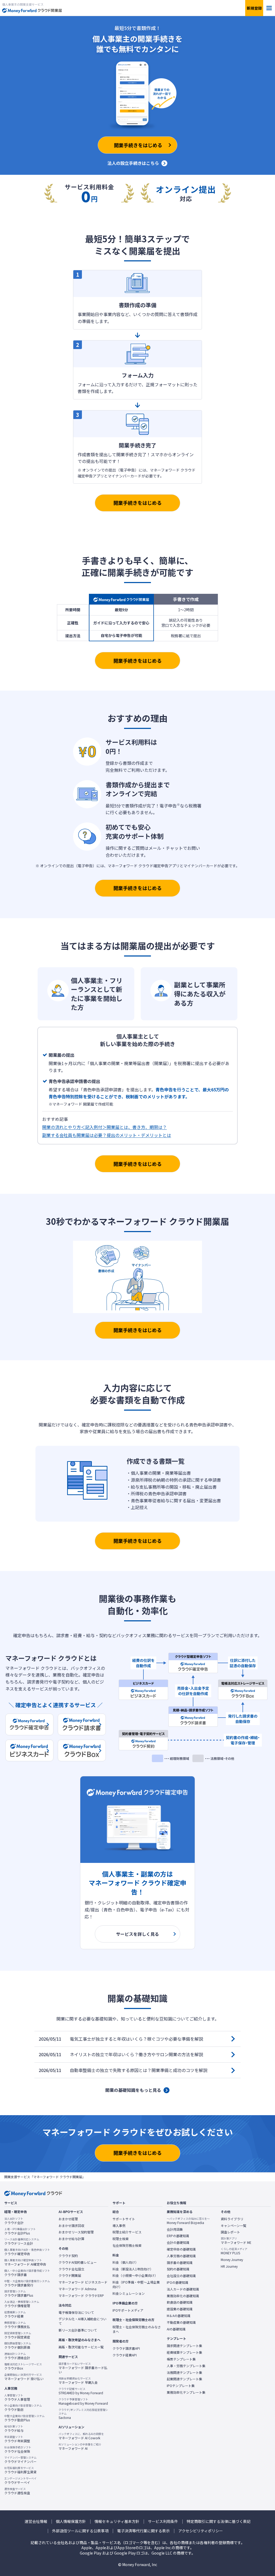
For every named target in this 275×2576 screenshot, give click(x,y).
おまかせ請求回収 (71, 2226)
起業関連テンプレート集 (184, 2379)
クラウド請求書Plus (19, 2293)
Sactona (83, 2414)
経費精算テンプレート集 (184, 2352)
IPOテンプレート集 (181, 2386)
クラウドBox (23, 2366)
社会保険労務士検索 (127, 2245)
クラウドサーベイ (20, 2481)
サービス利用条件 (163, 2521)
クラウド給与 (14, 2429)
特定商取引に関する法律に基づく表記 (219, 2521)
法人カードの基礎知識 (183, 2289)
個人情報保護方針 (71, 2521)
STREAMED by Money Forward (81, 2391)
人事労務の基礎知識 (181, 2256)
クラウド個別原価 (18, 2345)
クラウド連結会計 (17, 2356)
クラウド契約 (68, 2256)
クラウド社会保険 (18, 2449)
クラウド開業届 (70, 2275)
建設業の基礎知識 (180, 2309)
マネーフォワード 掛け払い (24, 2377)
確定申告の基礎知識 (181, 2249)
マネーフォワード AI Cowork (81, 2436)
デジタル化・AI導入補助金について (82, 2321)
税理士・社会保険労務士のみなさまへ (137, 2329)
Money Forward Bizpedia (188, 2221)
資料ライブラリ (232, 2219)
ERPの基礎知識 (178, 2236)
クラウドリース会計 (22, 2241)
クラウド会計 (14, 2221)
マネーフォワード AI (80, 2447)
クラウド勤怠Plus (24, 2418)
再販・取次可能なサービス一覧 (81, 2347)
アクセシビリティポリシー (201, 2531)
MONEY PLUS (234, 2251)
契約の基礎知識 (178, 2269)
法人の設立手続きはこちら (133, 163)
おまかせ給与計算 (71, 2239)
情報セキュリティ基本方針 (117, 2521)
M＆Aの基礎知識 (179, 2316)
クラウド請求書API (126, 2348)
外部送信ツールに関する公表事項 (80, 2531)
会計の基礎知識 (178, 2243)
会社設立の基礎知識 (181, 2276)
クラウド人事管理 (17, 2397)
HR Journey (229, 2266)
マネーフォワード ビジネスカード (83, 2282)
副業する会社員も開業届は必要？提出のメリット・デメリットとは (107, 1135)
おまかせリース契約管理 (76, 2232)
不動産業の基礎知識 (181, 2322)
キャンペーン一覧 (234, 2226)
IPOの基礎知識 (178, 2282)
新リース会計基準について (78, 2330)
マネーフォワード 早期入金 (78, 2381)
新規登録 (254, 8)
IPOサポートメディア (128, 2310)
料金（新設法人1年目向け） (133, 2269)
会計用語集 (175, 2229)
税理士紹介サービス (127, 2232)
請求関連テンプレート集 (184, 2346)
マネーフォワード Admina (77, 2289)
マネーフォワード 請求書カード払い (83, 2368)
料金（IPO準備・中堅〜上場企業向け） (136, 2284)
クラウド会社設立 (71, 2269)
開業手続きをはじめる (137, 503)
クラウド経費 (15, 2314)
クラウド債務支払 (17, 2325)
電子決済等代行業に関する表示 (143, 2531)
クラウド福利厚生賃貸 (20, 2470)
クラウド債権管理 (22, 2304)
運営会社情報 (36, 2521)
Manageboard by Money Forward (83, 2401)
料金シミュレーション (129, 2293)
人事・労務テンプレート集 (186, 2366)
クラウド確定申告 (27, 2252)
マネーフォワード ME (236, 2241)
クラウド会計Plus (20, 2231)
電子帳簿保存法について (76, 2312)
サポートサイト (124, 2219)
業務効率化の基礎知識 (183, 2296)
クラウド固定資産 (18, 2335)
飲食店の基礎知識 (180, 2302)
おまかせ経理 (68, 2219)
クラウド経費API (125, 2355)
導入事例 (119, 2226)
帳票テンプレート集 (181, 2359)
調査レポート (230, 2232)
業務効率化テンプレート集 (186, 2392)
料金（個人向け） (125, 2262)
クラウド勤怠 (23, 2408)
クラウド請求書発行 (27, 2283)
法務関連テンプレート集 (184, 2373)
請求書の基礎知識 (180, 2263)
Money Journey (232, 2260)
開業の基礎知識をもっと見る (133, 2090)
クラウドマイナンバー (20, 2460)
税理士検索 (121, 2239)
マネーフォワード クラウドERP (81, 2296)
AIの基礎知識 (176, 2329)
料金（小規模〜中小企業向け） (135, 2275)
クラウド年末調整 (17, 2439)
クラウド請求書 (27, 2273)
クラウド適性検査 (17, 2491)
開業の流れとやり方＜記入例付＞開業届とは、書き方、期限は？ (104, 1127)
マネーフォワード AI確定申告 (25, 2262)
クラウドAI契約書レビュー (78, 2262)
